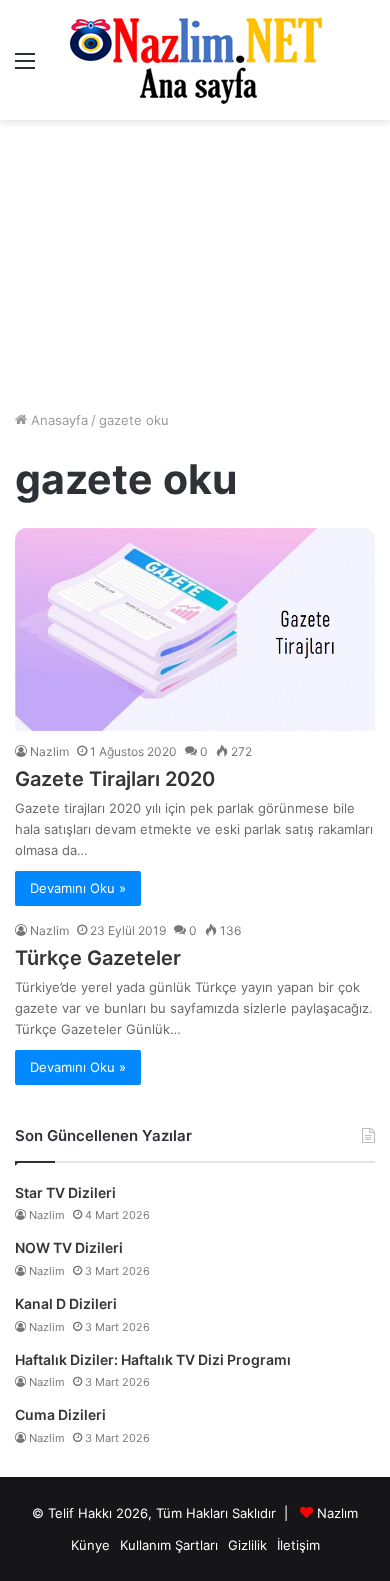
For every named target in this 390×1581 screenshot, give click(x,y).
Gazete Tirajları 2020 (115, 779)
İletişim (298, 1545)
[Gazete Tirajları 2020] (195, 629)
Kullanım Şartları (169, 1545)
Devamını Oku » (78, 888)
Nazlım (337, 1513)
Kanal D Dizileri (66, 1303)
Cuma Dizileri (60, 1414)
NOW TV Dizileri (69, 1247)
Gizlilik (247, 1545)
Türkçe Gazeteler (98, 958)
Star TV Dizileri (65, 1192)
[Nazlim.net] (195, 60)
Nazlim (49, 751)
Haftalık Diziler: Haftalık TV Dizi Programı (153, 1359)
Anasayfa (57, 420)
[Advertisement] (195, 265)
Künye (90, 1545)
